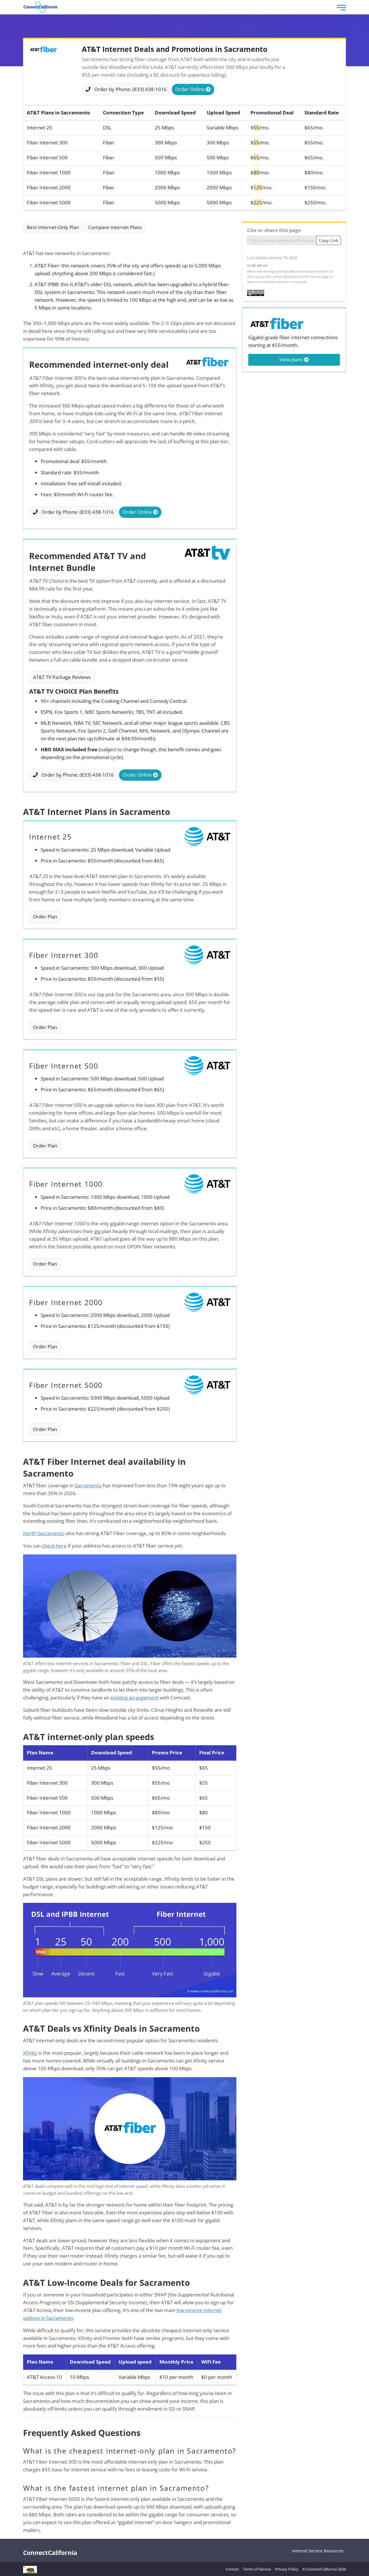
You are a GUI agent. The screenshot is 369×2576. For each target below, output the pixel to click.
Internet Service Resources (318, 2551)
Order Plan (45, 917)
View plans (292, 359)
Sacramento (88, 1485)
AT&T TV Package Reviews (62, 677)
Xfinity (30, 2053)
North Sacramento (44, 1533)
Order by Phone (130, 89)
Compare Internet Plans (115, 227)
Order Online (191, 89)
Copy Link (329, 240)
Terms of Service (257, 2569)
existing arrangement (134, 1697)
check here (54, 1546)
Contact (232, 2569)
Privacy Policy (287, 2569)
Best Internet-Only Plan (53, 227)
